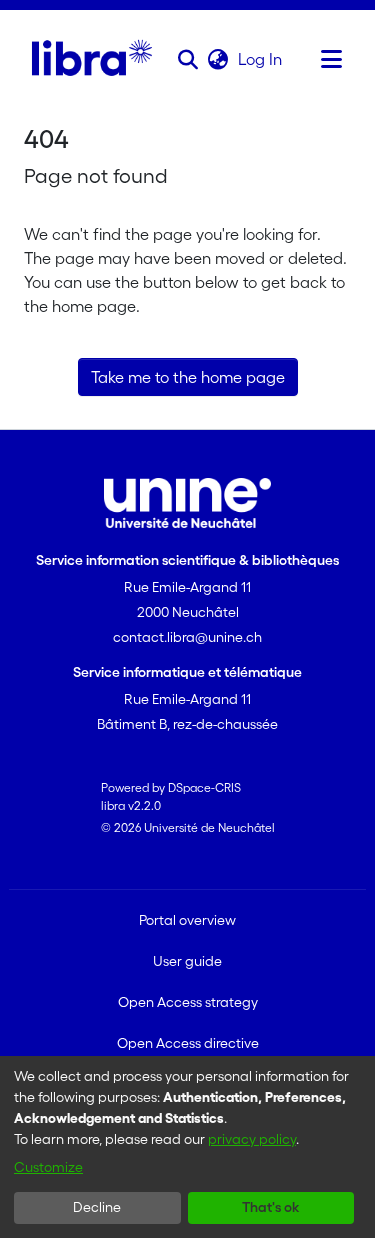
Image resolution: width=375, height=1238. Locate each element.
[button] (188, 59)
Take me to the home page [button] (188, 377)
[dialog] (187, 1147)
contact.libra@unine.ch (187, 637)
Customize (48, 1167)
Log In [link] (261, 59)
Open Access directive (188, 1043)
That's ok (270, 1207)
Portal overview (187, 920)
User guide (187, 961)
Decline (97, 1207)
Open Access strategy (188, 1002)
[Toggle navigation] (332, 59)
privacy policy (252, 1139)
